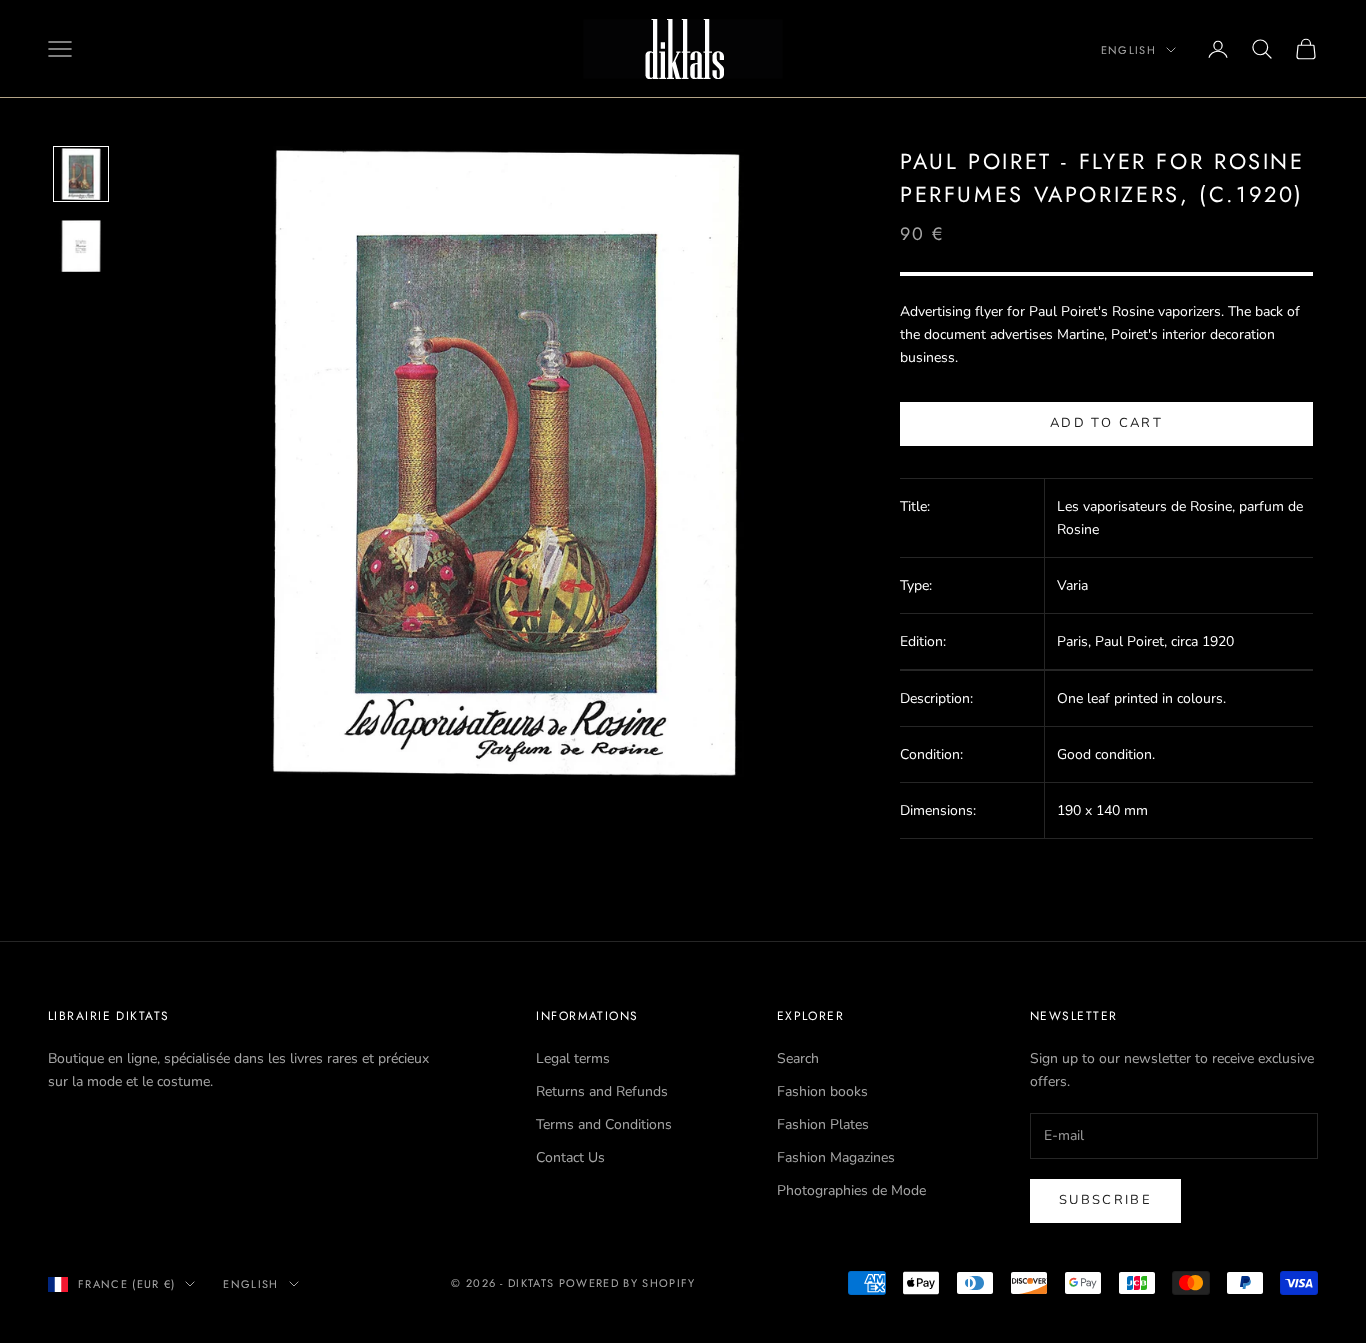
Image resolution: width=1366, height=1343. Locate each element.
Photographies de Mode (851, 1190)
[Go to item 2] (81, 246)
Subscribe (1105, 1200)
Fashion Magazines (836, 1157)
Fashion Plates (823, 1124)
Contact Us (570, 1157)
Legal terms (573, 1058)
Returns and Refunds (602, 1091)
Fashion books (822, 1091)
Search (798, 1058)
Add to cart (1106, 423)
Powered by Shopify (627, 1283)
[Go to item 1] (81, 174)
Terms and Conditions (604, 1124)
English (1128, 50)
